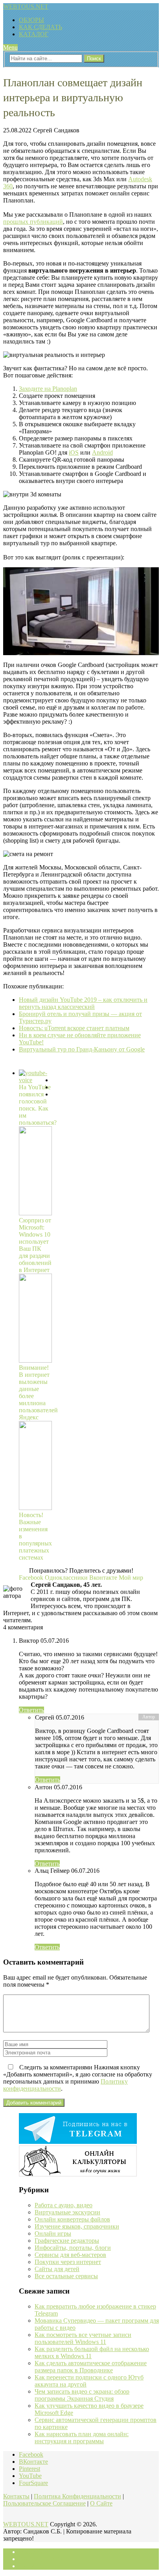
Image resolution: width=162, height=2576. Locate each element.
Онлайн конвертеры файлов (72, 2219)
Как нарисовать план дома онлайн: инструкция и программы (82, 2438)
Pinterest (29, 2469)
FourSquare (33, 2483)
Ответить (31, 1710)
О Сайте (101, 2503)
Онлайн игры (53, 2233)
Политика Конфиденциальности (77, 2496)
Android (102, 452)
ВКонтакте (33, 2462)
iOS (74, 452)
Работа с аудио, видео (64, 2205)
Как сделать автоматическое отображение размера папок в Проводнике (91, 2367)
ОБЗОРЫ (31, 20)
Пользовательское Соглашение (44, 2503)
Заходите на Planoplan (48, 389)
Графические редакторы (67, 2241)
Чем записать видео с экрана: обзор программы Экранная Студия (82, 2395)
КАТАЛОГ (34, 34)
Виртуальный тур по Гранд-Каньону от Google (82, 1049)
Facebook (31, 2454)
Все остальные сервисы (66, 2276)
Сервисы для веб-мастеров (70, 2255)
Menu (10, 47)
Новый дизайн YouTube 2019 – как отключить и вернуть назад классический (83, 1003)
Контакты (16, 2496)
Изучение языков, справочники (77, 2226)
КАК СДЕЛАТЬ (40, 27)
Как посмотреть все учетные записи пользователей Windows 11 (83, 2338)
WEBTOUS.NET (26, 7)
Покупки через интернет (68, 2262)
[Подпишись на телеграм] (78, 2142)
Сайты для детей (57, 2269)
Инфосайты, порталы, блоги (73, 2248)
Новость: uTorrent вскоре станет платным (74, 1028)
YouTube (30, 2476)
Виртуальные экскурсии (67, 2212)
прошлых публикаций (33, 222)
